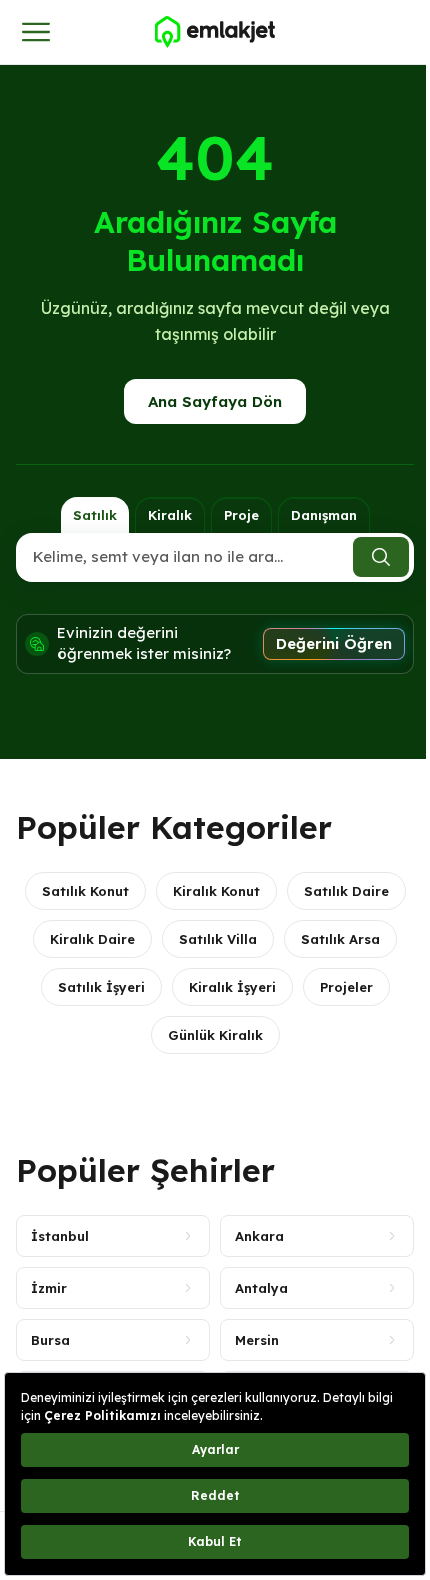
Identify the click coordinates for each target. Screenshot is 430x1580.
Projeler (346, 987)
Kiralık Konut (216, 891)
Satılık (95, 515)
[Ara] (381, 557)
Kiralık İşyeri (232, 987)
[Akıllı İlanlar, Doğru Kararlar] (215, 32)
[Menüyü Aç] (36, 32)
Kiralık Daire (92, 939)
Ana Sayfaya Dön (215, 401)
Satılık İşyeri (101, 987)
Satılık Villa (218, 939)
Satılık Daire (346, 891)
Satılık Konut (85, 891)
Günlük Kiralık (215, 1035)
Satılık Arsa (340, 939)
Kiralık (170, 515)
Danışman (324, 515)
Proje (241, 515)
